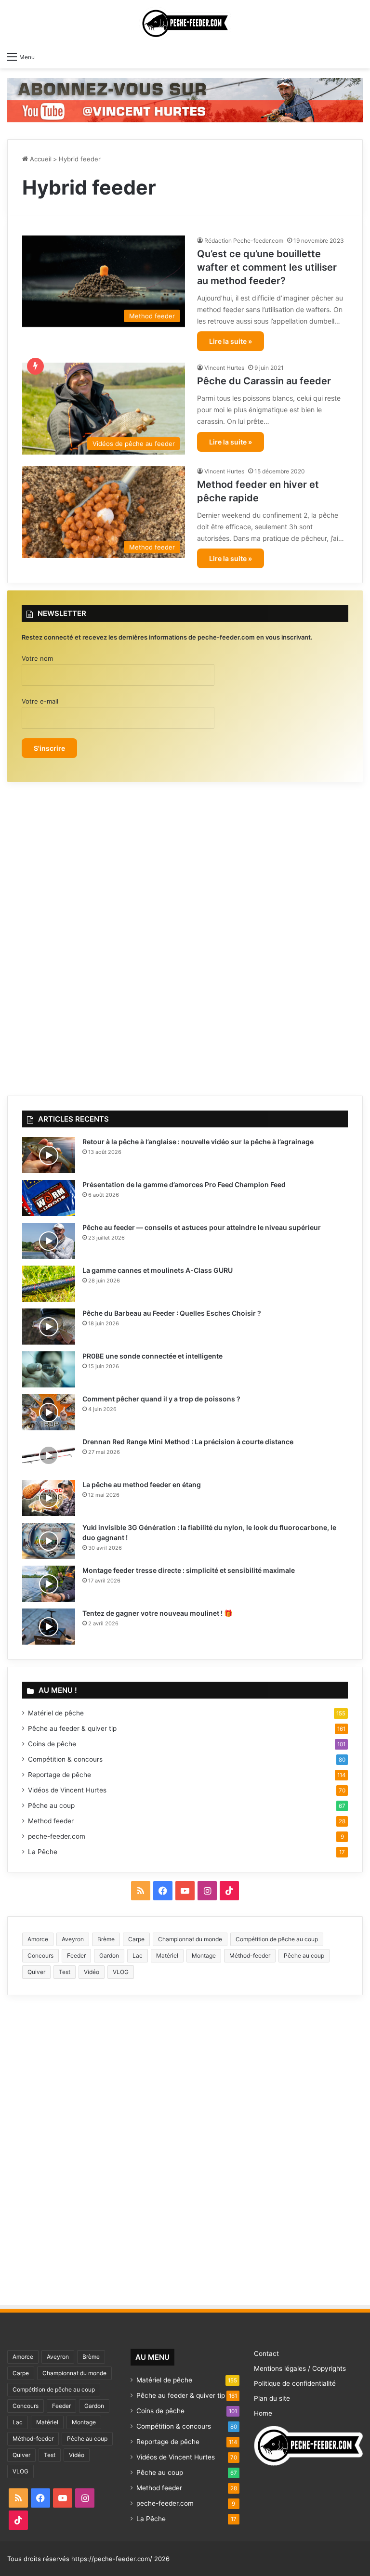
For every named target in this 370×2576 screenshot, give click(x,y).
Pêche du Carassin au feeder (264, 381)
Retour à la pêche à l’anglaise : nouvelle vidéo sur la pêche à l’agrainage (198, 1142)
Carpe (136, 1939)
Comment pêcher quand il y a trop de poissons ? (161, 1399)
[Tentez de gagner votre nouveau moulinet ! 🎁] (49, 1627)
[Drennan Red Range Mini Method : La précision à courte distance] (49, 1455)
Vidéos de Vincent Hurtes (67, 1790)
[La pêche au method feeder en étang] (49, 1498)
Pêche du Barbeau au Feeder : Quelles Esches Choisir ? (172, 1313)
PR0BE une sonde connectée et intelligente (152, 1356)
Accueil (40, 159)
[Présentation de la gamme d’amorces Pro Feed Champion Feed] (49, 1198)
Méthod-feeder (250, 1955)
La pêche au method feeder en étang (142, 1484)
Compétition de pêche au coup (277, 1939)
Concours (40, 1955)
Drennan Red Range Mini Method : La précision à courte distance (188, 1442)
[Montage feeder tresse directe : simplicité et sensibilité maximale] (49, 1584)
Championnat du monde (190, 1939)
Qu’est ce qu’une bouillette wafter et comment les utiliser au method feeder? (267, 267)
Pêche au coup (51, 1805)
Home (263, 2413)
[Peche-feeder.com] (185, 23)
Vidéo (92, 1972)
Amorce (38, 1939)
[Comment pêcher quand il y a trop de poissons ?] (49, 1412)
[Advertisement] (185, 934)
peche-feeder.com (57, 1836)
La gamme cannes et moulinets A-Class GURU (158, 1270)
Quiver (36, 1972)
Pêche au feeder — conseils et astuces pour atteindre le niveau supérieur (202, 1227)
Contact (266, 2354)
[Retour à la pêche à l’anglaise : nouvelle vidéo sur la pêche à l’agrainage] (49, 1155)
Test (65, 1972)
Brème (106, 1939)
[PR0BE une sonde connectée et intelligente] (49, 1369)
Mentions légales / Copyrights (300, 2368)
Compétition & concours (65, 1759)
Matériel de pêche (56, 1713)
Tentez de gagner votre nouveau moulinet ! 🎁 (157, 1613)
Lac (138, 1955)
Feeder (76, 1955)
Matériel (167, 1955)
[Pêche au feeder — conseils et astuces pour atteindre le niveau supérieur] (49, 1241)
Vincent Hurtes (224, 368)
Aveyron (73, 1939)
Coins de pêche (52, 1744)
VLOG (121, 1972)
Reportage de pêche (59, 1775)
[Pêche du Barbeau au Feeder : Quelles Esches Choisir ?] (49, 1327)
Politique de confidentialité (295, 2383)
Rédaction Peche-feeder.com (244, 241)
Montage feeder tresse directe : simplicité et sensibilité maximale (189, 1570)
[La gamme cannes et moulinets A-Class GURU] (49, 1284)
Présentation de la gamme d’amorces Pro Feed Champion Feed (184, 1184)
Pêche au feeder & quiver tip (72, 1728)
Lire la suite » (231, 341)
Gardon (109, 1955)
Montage (204, 1955)
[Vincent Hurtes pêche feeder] (185, 99)
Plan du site (272, 2398)
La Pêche (43, 1852)
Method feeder (51, 1821)
